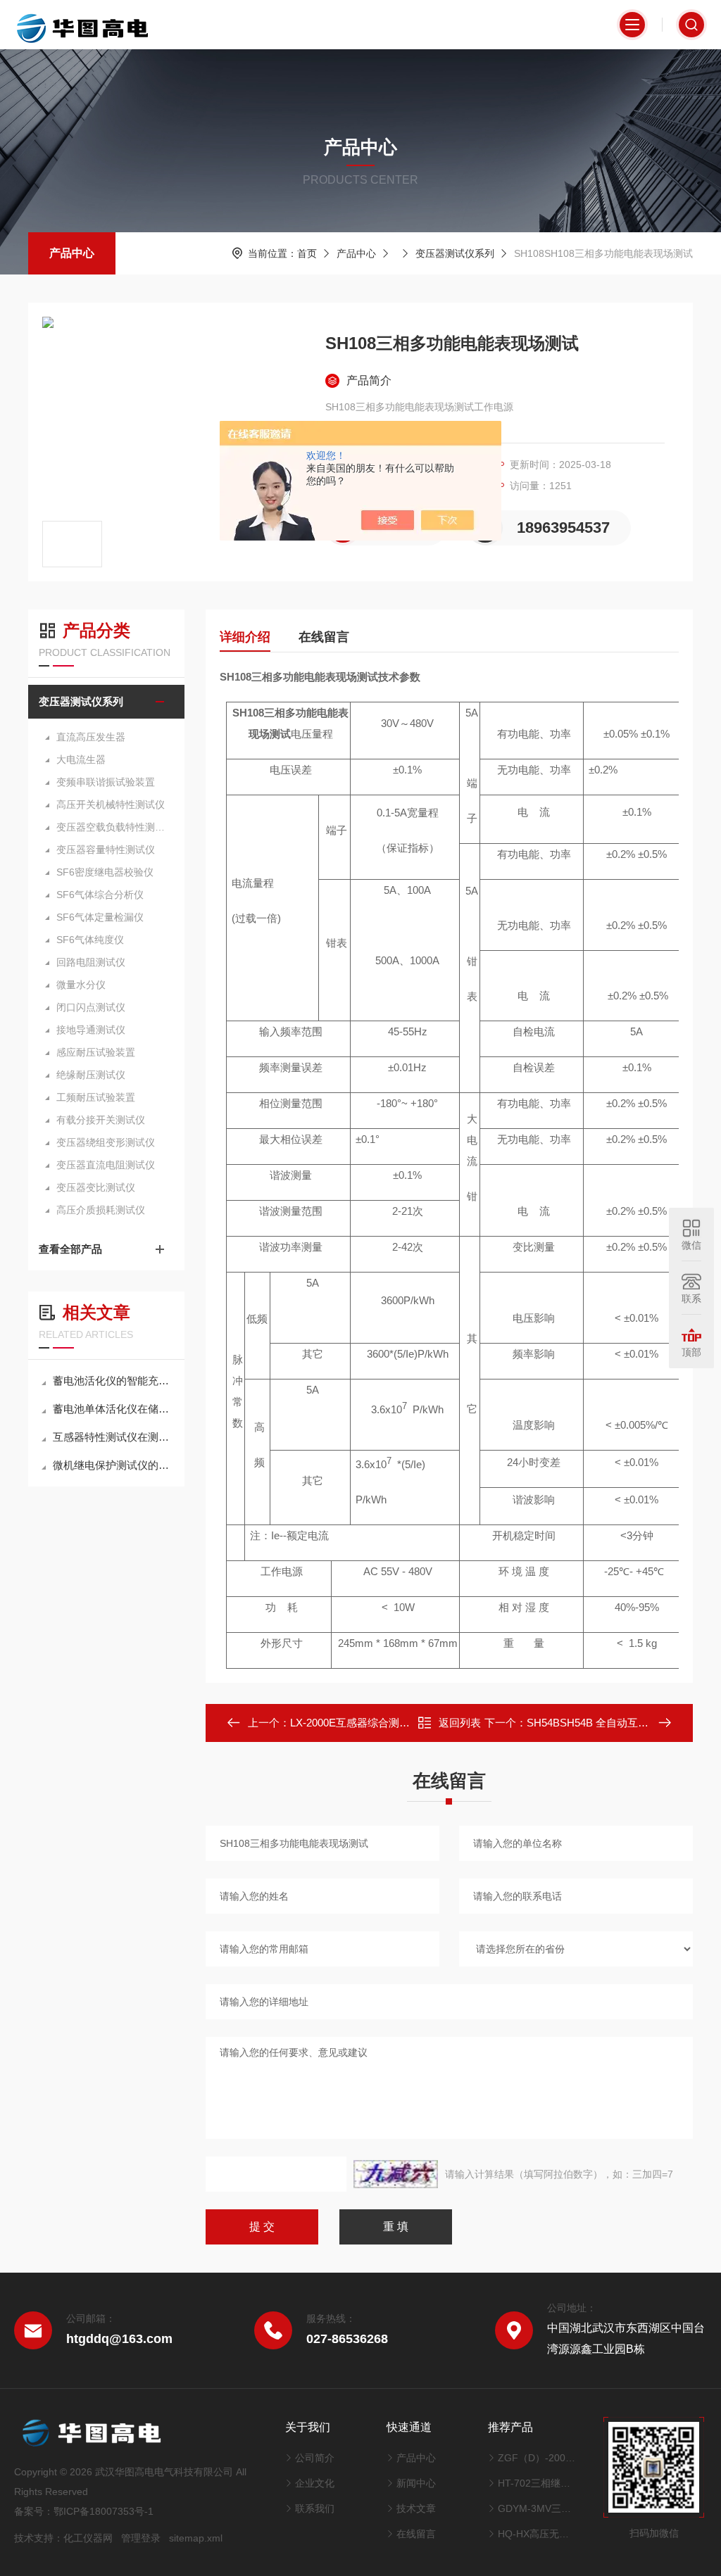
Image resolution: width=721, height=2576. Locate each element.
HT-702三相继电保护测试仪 (537, 2483)
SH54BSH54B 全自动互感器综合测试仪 (619, 1723)
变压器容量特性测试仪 (106, 850)
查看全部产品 (70, 1249)
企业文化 (315, 2483)
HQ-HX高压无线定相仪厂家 (537, 2534)
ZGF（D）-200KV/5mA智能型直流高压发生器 (537, 2458)
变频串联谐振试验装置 (106, 782)
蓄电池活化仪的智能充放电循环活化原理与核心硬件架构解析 (113, 1381)
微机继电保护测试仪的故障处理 (113, 1465)
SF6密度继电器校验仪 (105, 872)
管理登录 (141, 2538)
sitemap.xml (196, 2538)
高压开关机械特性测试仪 (111, 804)
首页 (307, 253)
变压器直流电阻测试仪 (106, 1165)
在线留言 (324, 637)
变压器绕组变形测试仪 (106, 1142)
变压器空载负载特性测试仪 (113, 827)
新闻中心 (416, 2483)
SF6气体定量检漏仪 (100, 917)
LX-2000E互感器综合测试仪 (355, 1723)
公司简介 (315, 2458)
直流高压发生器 (91, 737)
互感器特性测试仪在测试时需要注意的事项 (113, 1437)
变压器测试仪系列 (455, 253)
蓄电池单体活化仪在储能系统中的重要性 (113, 1409)
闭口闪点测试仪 (91, 1007)
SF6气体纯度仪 (90, 940)
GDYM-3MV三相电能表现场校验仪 (537, 2508)
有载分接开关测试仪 (101, 1120)
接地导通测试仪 (91, 1030)
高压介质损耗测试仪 (101, 1210)
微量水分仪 (81, 985)
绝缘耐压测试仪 (91, 1075)
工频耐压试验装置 (96, 1097)
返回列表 (460, 1723)
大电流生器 (81, 759)
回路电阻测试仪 (91, 962)
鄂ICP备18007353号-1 (104, 2511)
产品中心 (72, 253)
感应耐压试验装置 (96, 1052)
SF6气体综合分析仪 (100, 895)
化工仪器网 (88, 2538)
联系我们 (315, 2508)
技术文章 (416, 2508)
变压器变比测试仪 (96, 1187)
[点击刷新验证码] (396, 2174)
